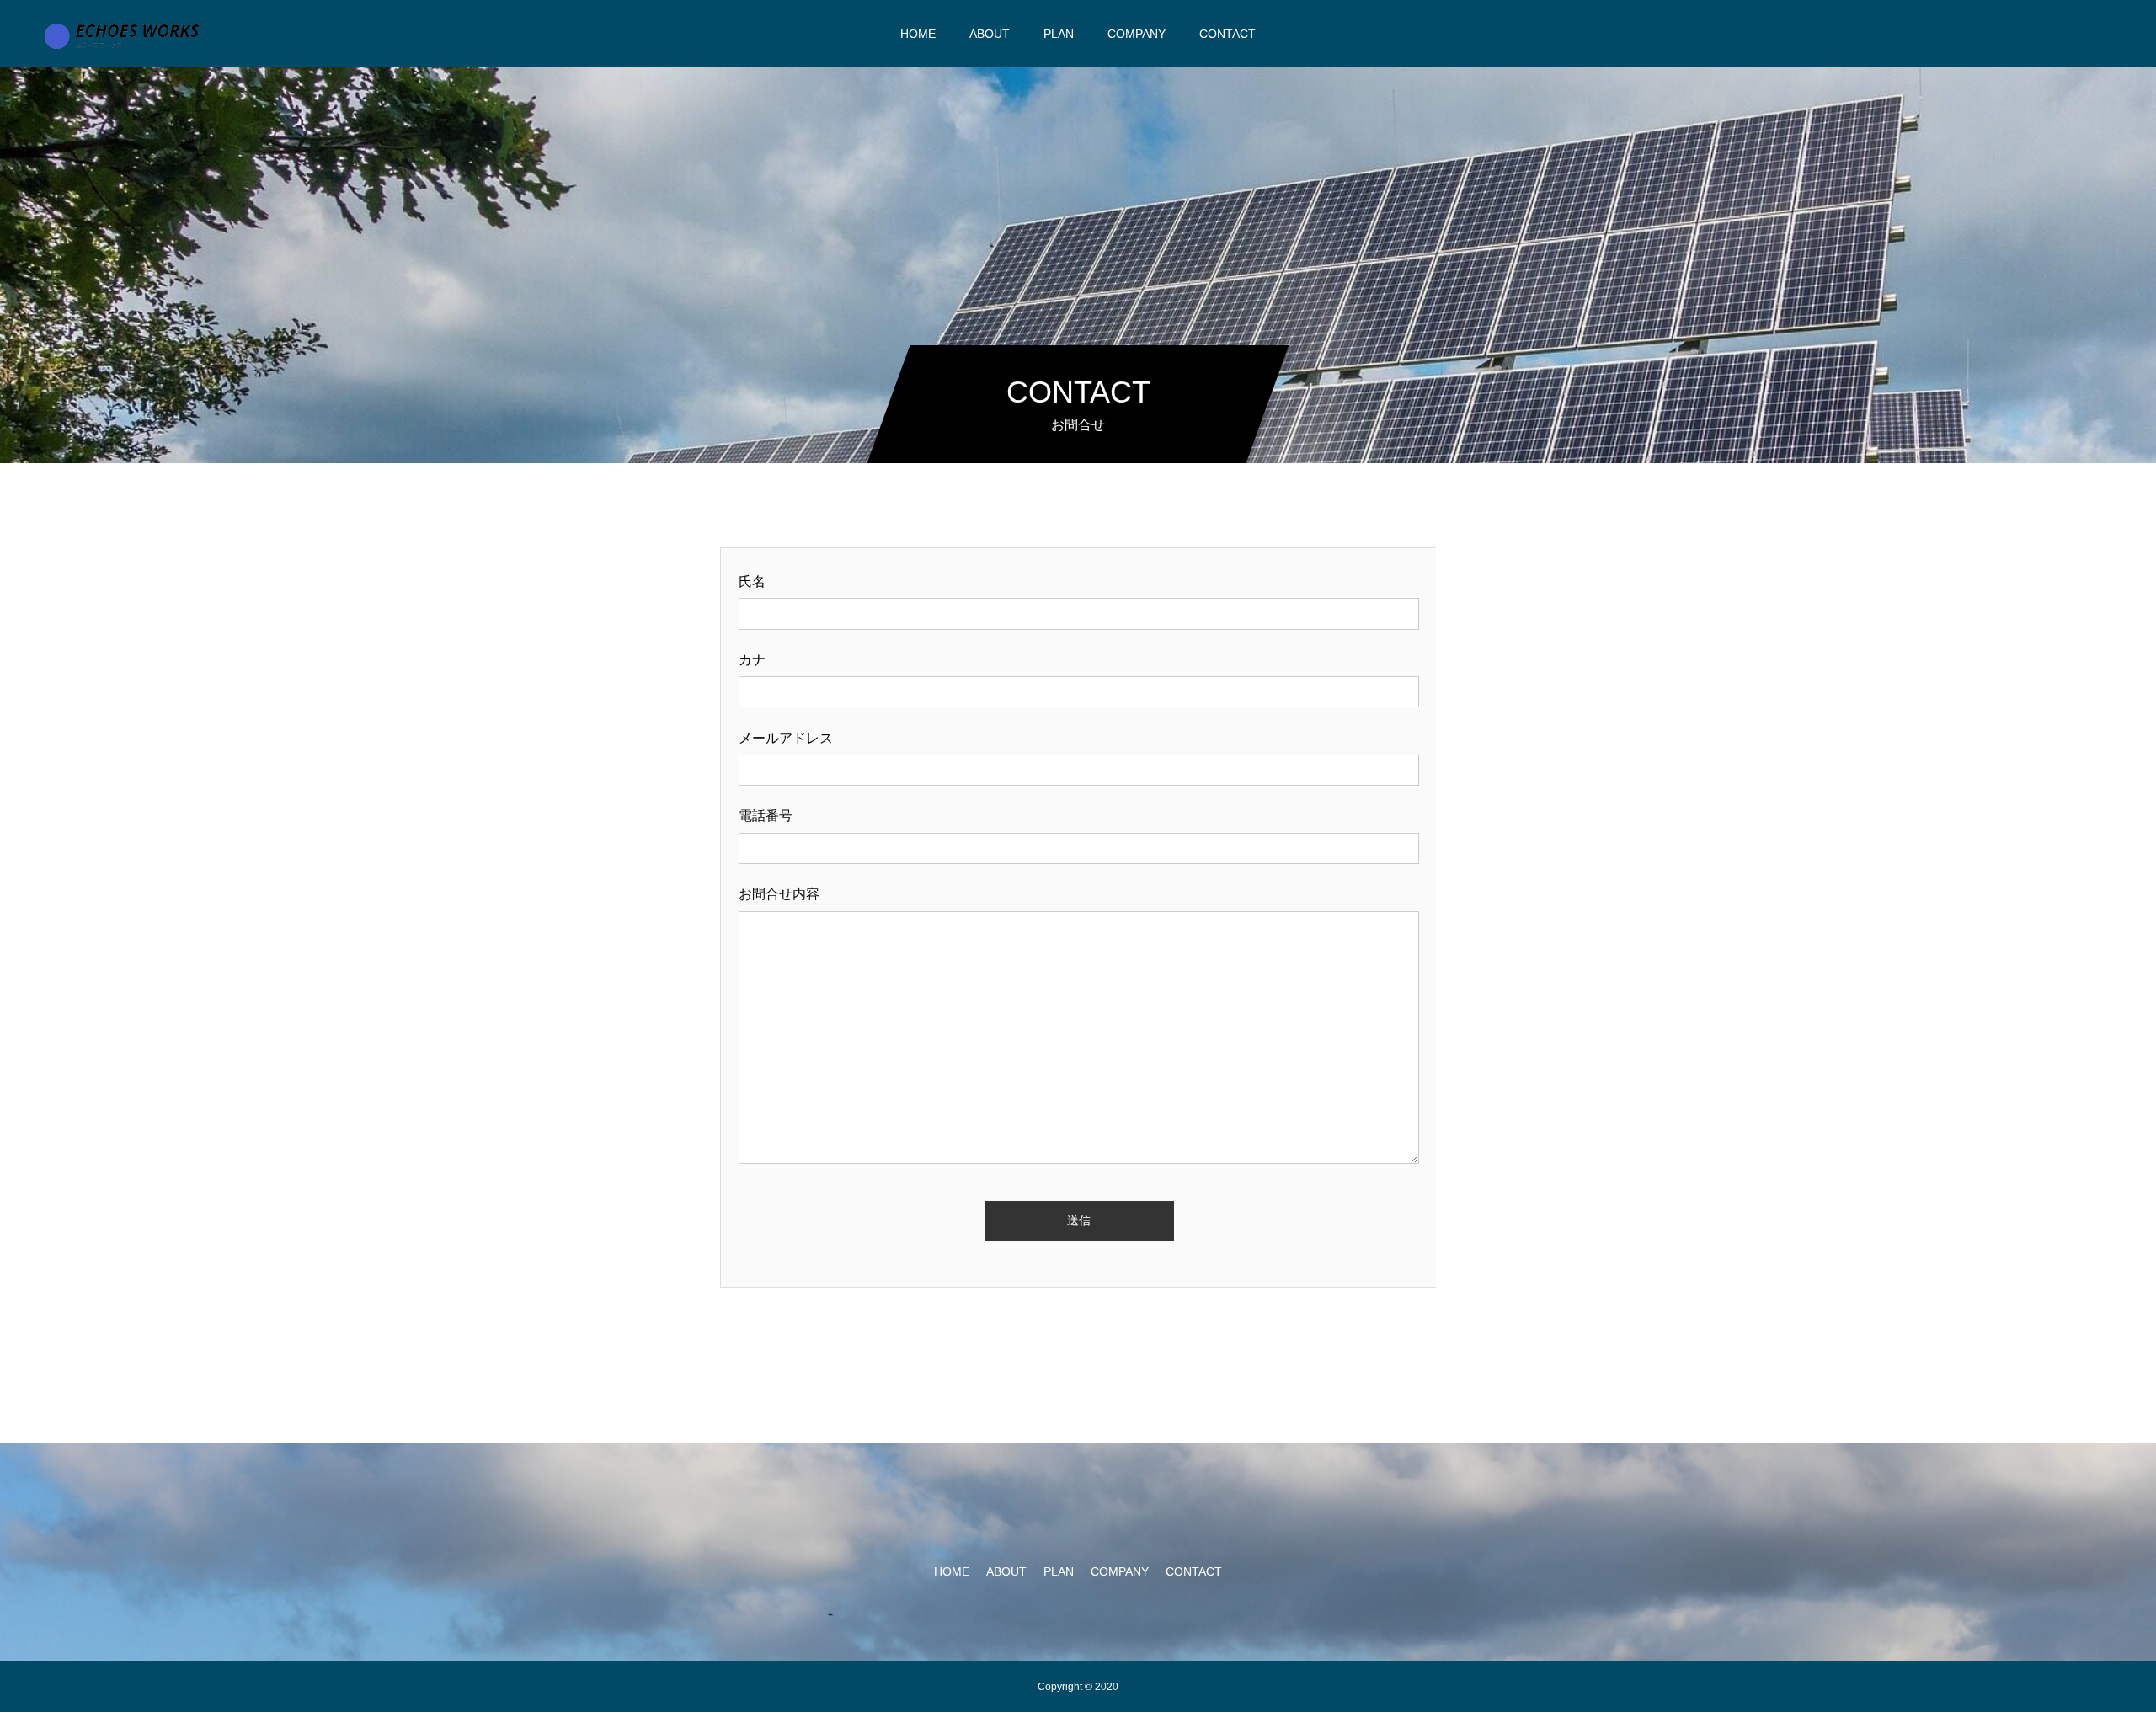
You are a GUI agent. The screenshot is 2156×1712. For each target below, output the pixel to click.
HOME (918, 34)
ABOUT (990, 34)
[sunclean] (124, 36)
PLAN (1059, 34)
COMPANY (1137, 34)
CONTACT (1227, 34)
